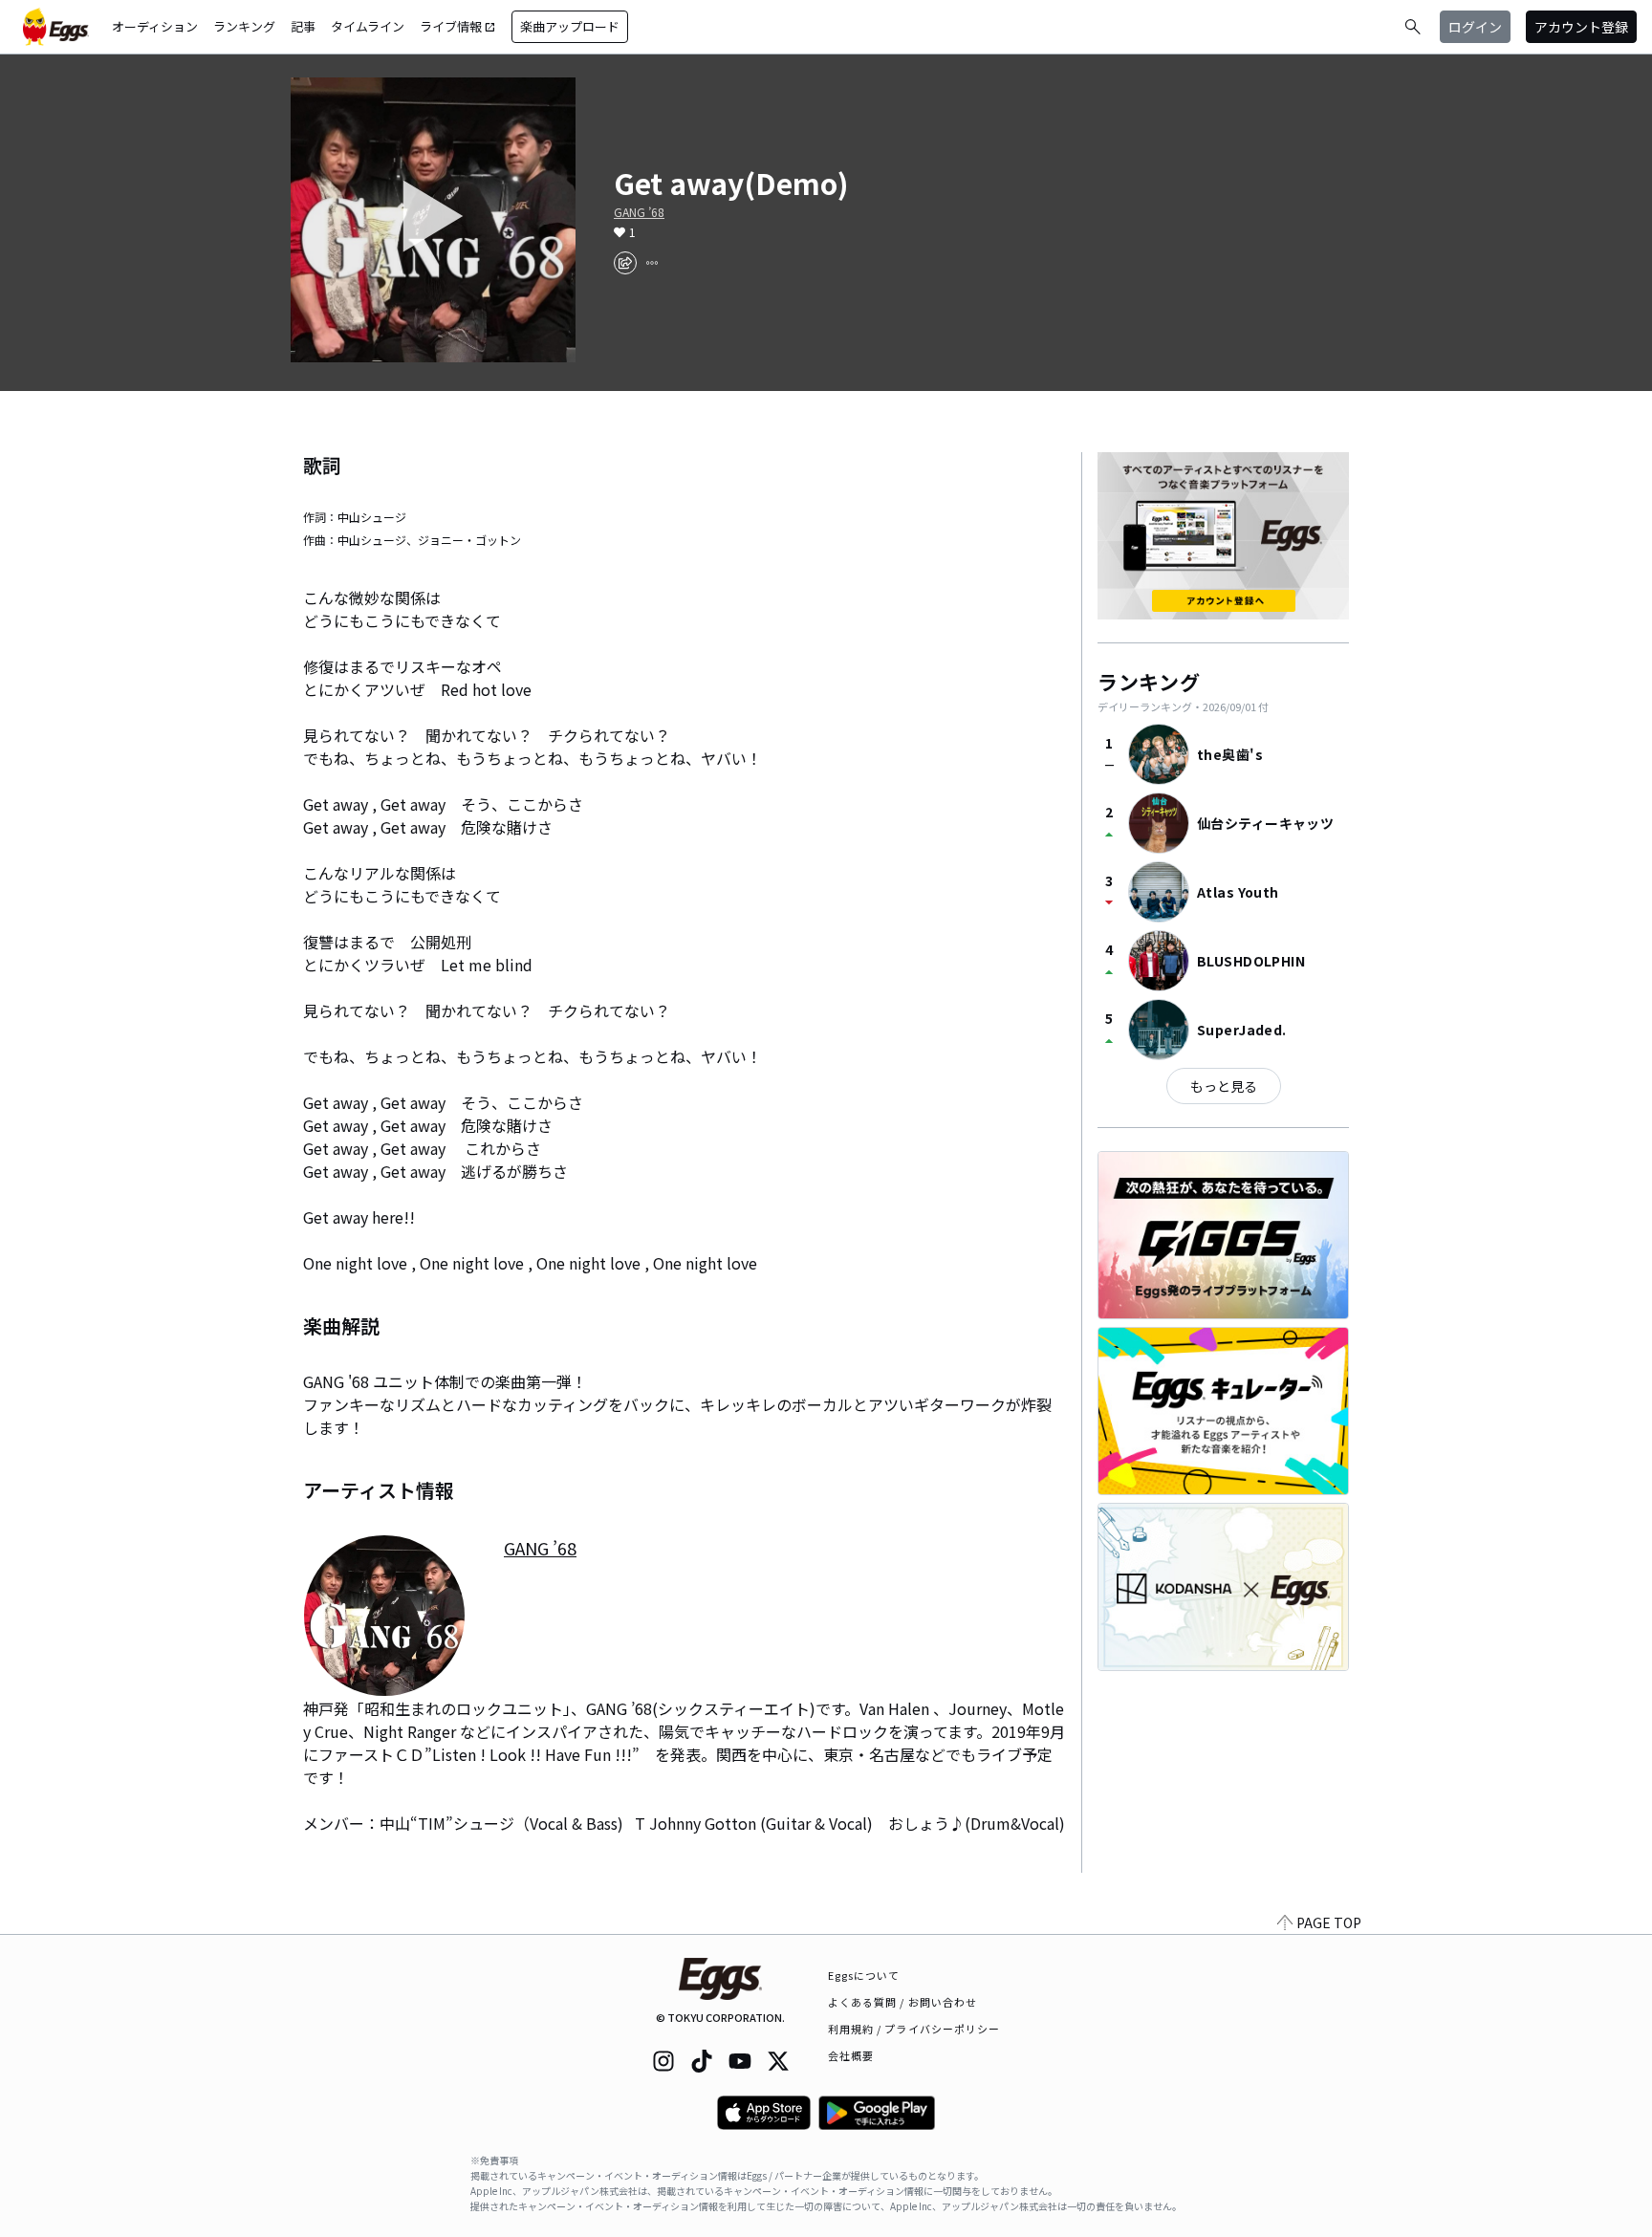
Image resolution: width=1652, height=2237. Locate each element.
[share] (625, 263)
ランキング (244, 26)
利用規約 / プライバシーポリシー (914, 2029)
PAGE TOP (1329, 1922)
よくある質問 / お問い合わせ (903, 2002)
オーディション (155, 26)
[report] (652, 263)
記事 (303, 26)
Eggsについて (864, 1975)
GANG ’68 (639, 212)
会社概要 (851, 2055)
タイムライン (368, 26)
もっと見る (1224, 1086)
